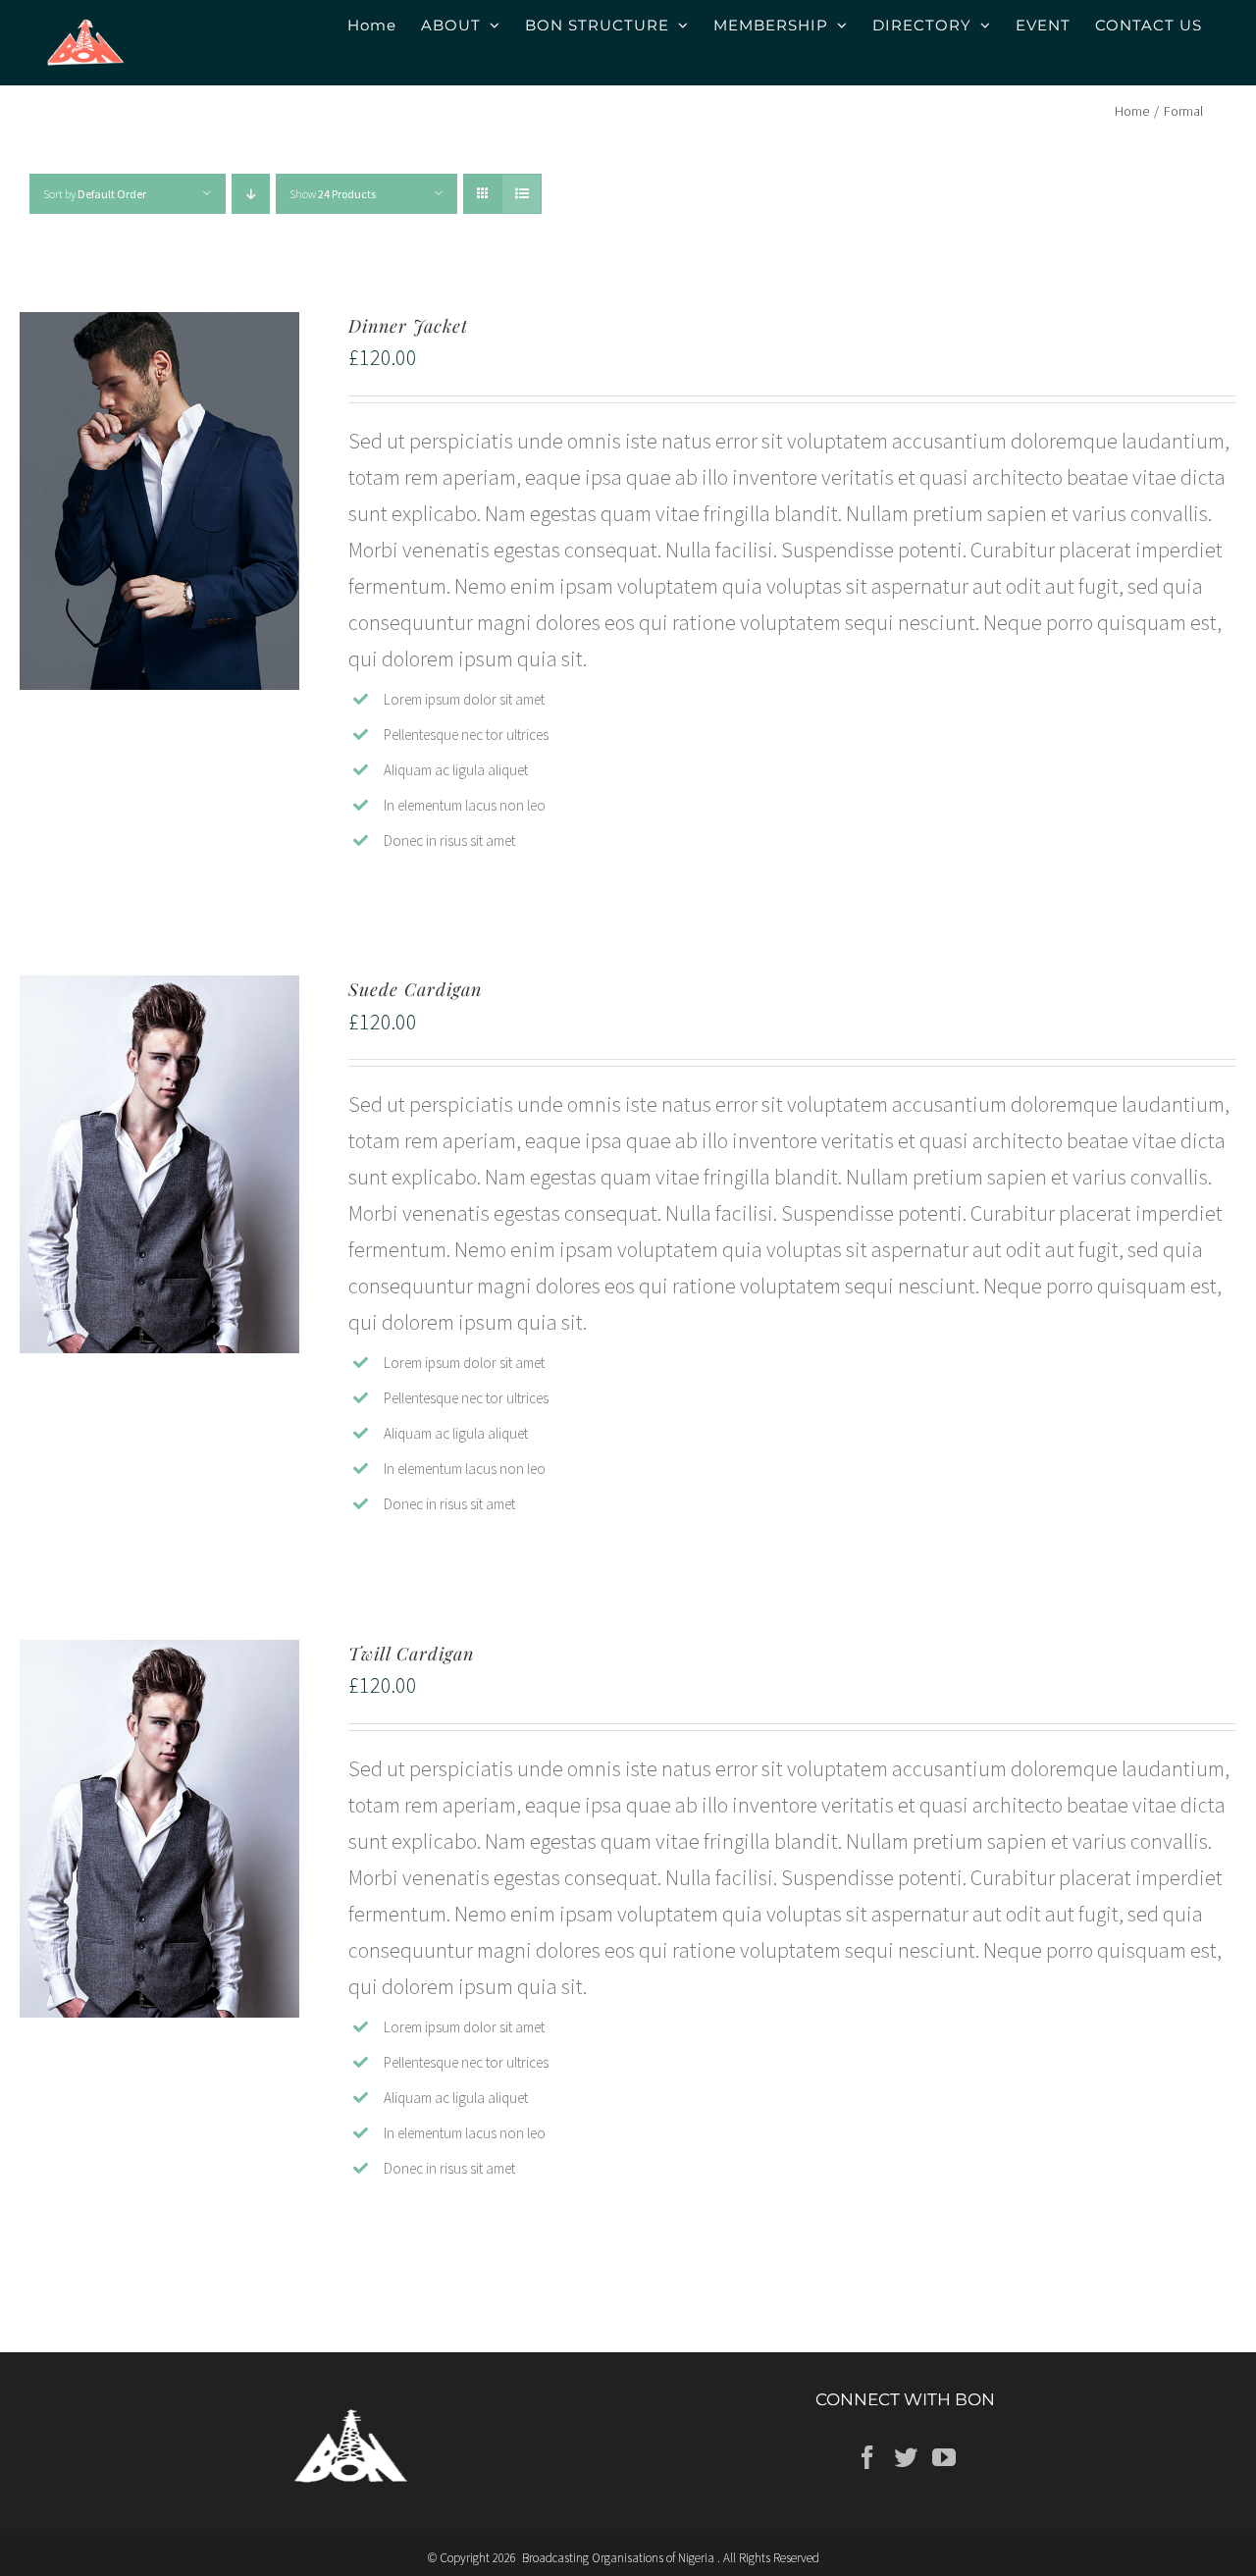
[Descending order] (251, 194)
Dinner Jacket (408, 326)
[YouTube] (944, 2457)
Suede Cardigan (415, 989)
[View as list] (522, 194)
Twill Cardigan (411, 1654)
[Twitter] (906, 2457)
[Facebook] (867, 2457)
